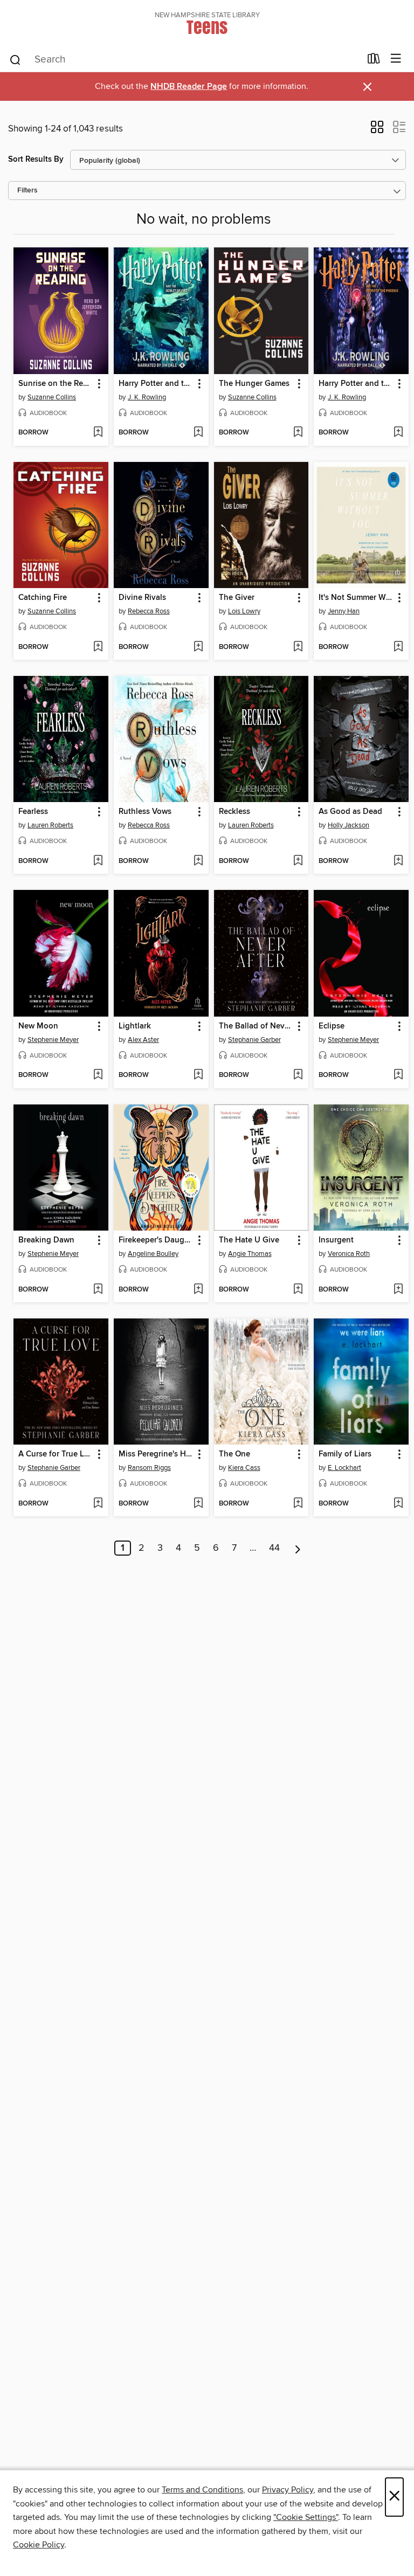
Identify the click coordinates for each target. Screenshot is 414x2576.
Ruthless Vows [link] (145, 812)
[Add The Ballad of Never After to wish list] (298, 1075)
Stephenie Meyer (53, 1040)
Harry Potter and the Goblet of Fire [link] (156, 384)
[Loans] (374, 61)
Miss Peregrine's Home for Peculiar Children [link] (156, 1454)
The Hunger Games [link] (254, 384)
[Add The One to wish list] (298, 1504)
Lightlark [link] (135, 1026)
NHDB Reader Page (189, 87)
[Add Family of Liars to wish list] (398, 1504)
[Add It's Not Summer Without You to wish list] (398, 647)
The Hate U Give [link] (249, 1240)
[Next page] (298, 1548)
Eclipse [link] (332, 1026)
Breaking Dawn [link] (46, 1240)
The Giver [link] (237, 598)
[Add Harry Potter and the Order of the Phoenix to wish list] (398, 433)
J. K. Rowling (147, 397)
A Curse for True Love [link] (56, 1454)
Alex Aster (143, 1040)
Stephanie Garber (254, 1040)
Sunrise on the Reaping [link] (56, 384)
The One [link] (234, 1454)
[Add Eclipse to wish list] (398, 1075)
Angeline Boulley (153, 1254)
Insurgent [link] (336, 1240)
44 (274, 1548)
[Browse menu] (396, 59)
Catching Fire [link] (43, 598)
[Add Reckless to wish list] (298, 861)
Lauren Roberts (50, 825)
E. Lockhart (344, 1468)
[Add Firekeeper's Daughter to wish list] (198, 1290)
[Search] (15, 59)
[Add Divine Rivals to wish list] (198, 647)
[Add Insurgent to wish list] (398, 1290)
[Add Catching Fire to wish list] (98, 647)
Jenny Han (344, 611)
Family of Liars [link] (345, 1454)
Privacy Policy (288, 2490)
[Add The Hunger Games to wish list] (298, 433)
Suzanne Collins (52, 397)
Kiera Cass (244, 1468)
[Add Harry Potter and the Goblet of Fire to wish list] (198, 433)
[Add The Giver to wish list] (298, 647)
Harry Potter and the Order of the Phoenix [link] (356, 384)
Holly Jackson (349, 825)
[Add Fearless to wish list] (98, 861)
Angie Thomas (250, 1254)
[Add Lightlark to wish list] (198, 1075)
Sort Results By (36, 159)
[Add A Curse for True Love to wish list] (98, 1504)
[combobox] (185, 60)
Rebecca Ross (149, 611)
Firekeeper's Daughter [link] (156, 1240)
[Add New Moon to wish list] (98, 1075)
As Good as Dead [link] (350, 812)
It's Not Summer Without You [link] (356, 598)
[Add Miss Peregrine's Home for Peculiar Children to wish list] (198, 1504)
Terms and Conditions (202, 2490)
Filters (27, 191)
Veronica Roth (349, 1254)
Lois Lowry (244, 611)
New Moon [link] (38, 1026)
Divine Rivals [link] (142, 598)
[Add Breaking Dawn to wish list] (98, 1290)
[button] (377, 130)
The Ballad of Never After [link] (256, 1026)
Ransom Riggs (149, 1468)
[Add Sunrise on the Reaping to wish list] (98, 433)
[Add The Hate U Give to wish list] (298, 1290)
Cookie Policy (39, 2545)
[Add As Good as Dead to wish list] (398, 861)
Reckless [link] (234, 812)
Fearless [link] (33, 812)
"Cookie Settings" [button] (306, 2517)
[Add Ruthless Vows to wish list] (198, 861)
